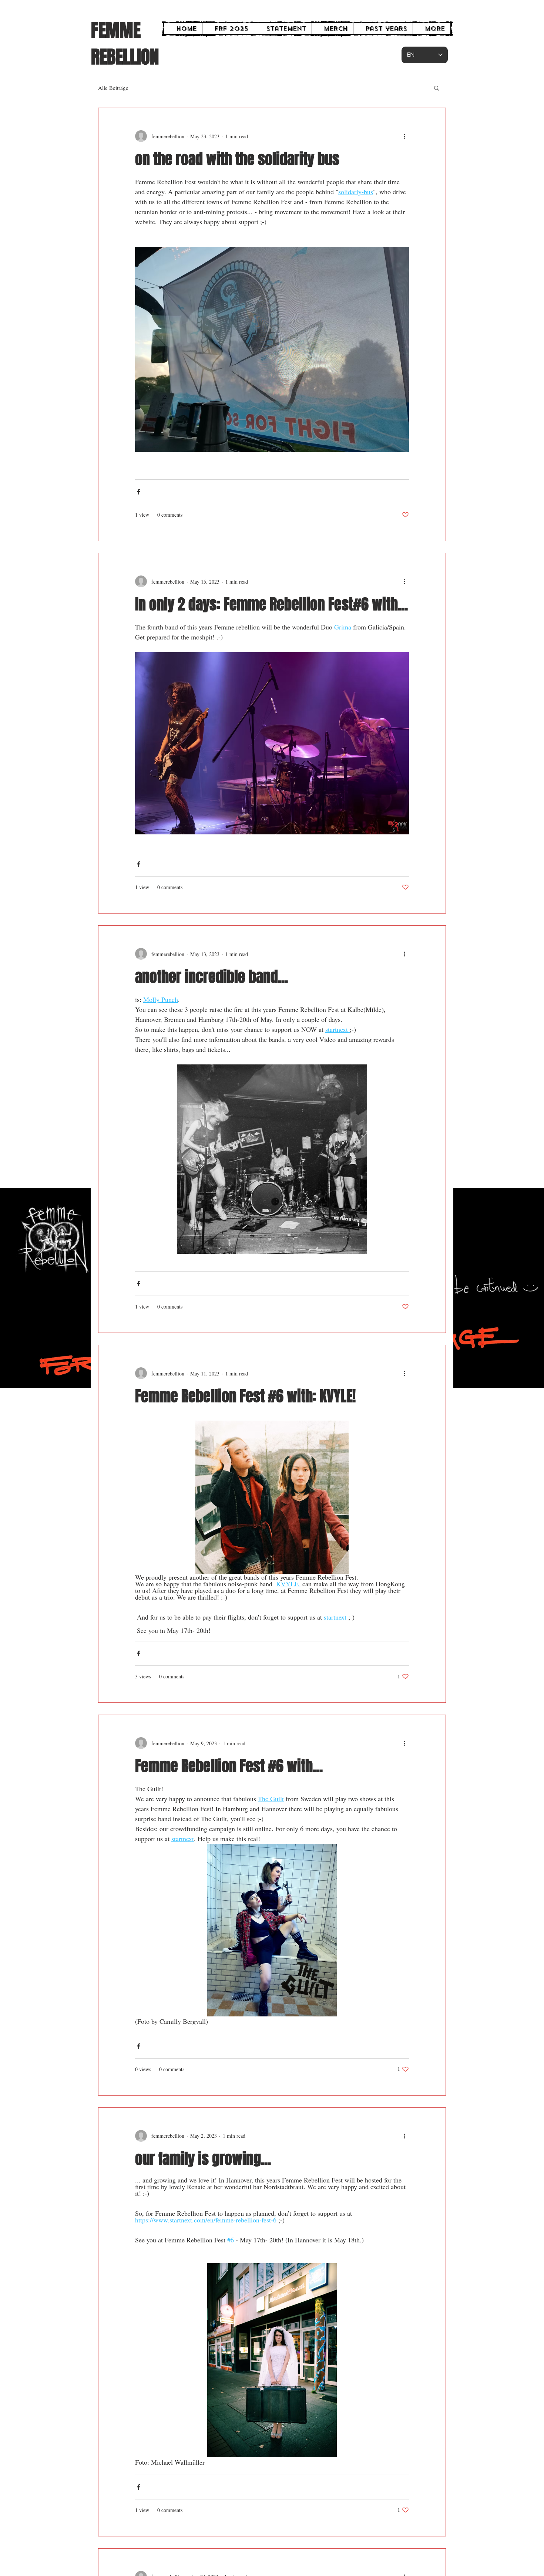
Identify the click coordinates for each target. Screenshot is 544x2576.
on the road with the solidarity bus (237, 159)
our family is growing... (203, 2159)
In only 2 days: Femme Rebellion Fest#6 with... (271, 604)
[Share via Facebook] (139, 492)
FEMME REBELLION (125, 44)
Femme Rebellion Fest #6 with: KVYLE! (245, 1396)
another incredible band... (211, 977)
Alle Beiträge (113, 88)
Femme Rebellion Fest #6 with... (229, 1766)
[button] (436, 89)
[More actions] (404, 136)
